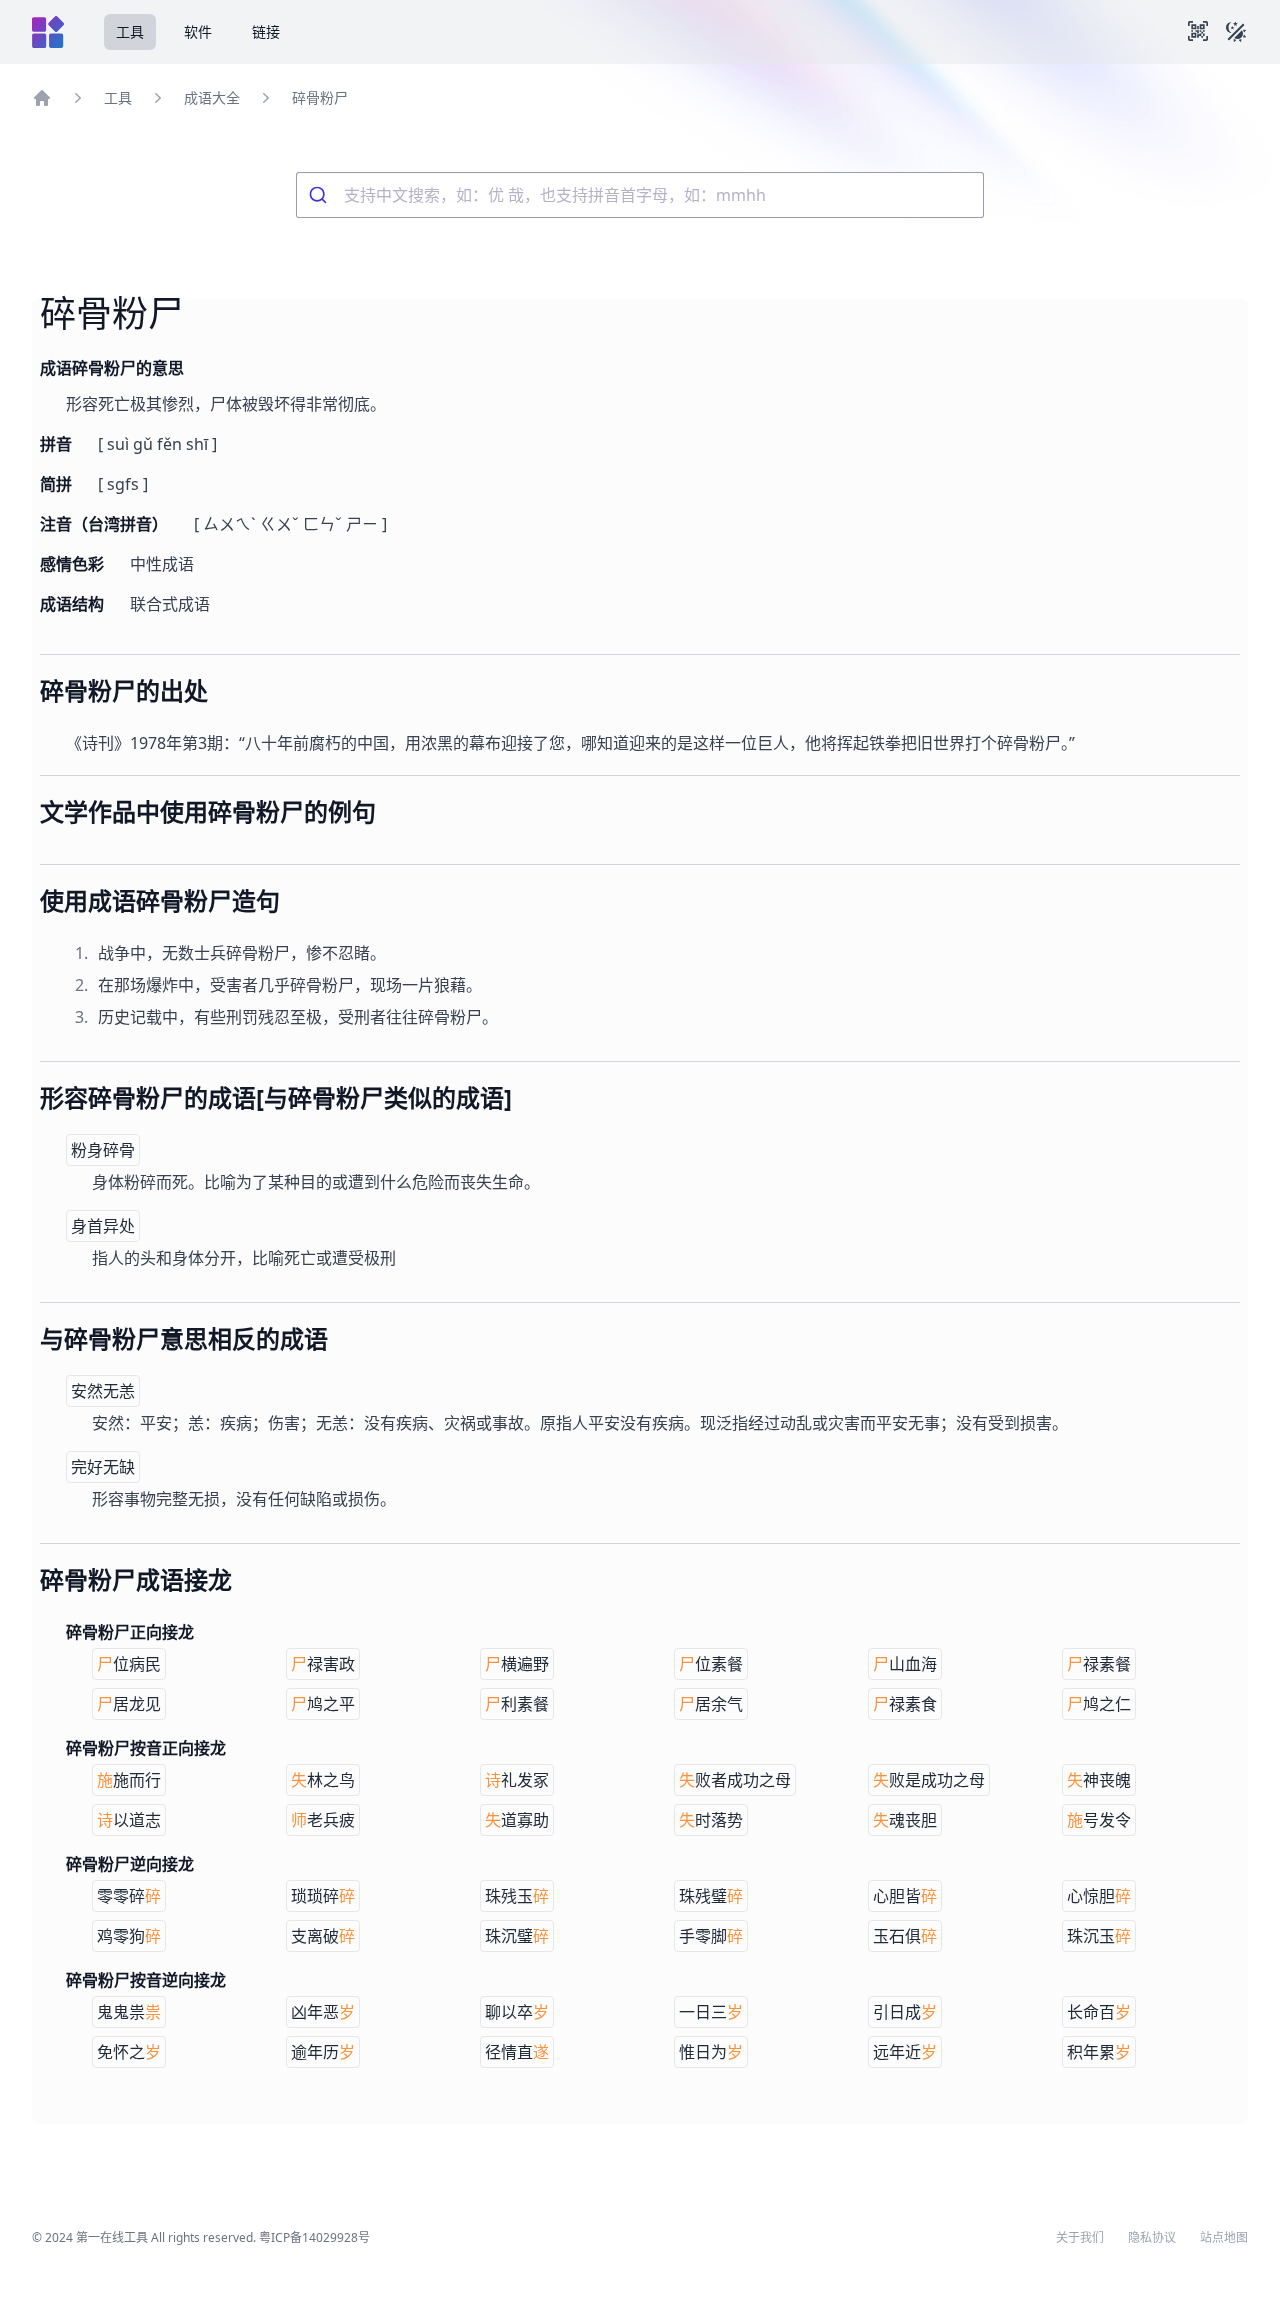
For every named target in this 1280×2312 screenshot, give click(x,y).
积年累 (1099, 2052)
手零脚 (711, 1936)
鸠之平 (323, 1704)
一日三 (711, 2012)
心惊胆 (1099, 1896)
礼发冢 (517, 1780)
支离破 (323, 1936)
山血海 (905, 1664)
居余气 (711, 1704)
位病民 (129, 1664)
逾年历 (323, 2052)
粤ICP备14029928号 (314, 2237)
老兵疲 (323, 1820)
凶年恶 (323, 2012)
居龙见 (129, 1704)
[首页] (42, 98)
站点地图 (1224, 2238)
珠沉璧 (517, 1936)
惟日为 (711, 2052)
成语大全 (212, 97)
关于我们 (1080, 2238)
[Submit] (320, 195)
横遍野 (517, 1664)
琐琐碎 (323, 1896)
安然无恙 (103, 1391)
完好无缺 (103, 1467)
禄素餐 (1099, 1664)
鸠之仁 (1099, 1704)
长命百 (1099, 2012)
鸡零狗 (129, 1936)
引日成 (905, 2012)
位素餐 (711, 1664)
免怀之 (129, 2052)
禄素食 (905, 1704)
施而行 (129, 1780)
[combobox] (640, 195)
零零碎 (129, 1896)
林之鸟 (323, 1780)
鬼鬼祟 (129, 2012)
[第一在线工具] (48, 32)
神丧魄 (1099, 1780)
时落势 (711, 1820)
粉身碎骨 (103, 1150)
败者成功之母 (735, 1780)
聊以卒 (517, 2012)
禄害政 (323, 1664)
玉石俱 (905, 1936)
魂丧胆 (905, 1820)
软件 (198, 31)
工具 (130, 31)
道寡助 (517, 1820)
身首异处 (103, 1226)
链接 (266, 31)
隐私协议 (1152, 2238)
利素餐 (517, 1704)
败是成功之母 (929, 1780)
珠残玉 (517, 1896)
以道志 (129, 1820)
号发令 (1099, 1820)
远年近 (905, 2052)
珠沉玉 (1099, 1936)
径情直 (517, 2052)
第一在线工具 (112, 2237)
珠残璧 (711, 1896)
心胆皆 (905, 1896)
